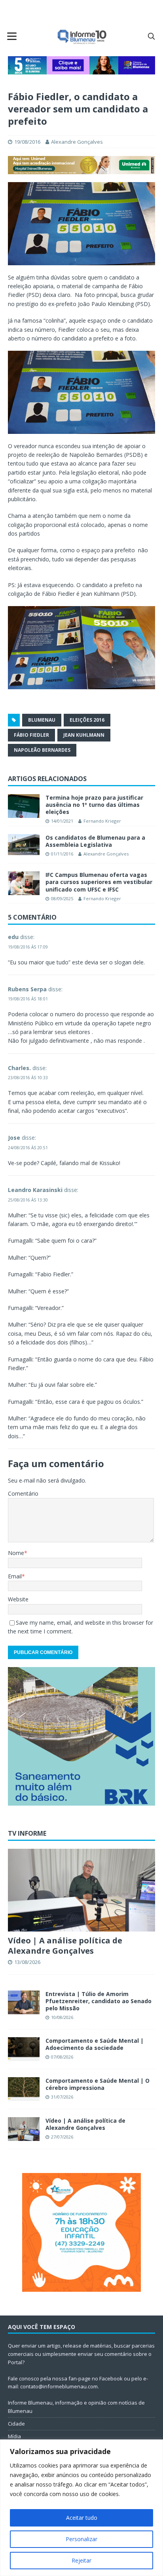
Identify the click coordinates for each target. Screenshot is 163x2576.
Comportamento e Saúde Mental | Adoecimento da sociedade (95, 2044)
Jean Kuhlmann (84, 735)
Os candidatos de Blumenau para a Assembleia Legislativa (95, 841)
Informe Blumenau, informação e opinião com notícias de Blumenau (76, 2407)
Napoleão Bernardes (42, 750)
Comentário (23, 1493)
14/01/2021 (62, 821)
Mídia (14, 2436)
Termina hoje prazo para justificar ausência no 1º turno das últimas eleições (94, 805)
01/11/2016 (62, 854)
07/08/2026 (62, 2057)
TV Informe (27, 1833)
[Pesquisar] (151, 36)
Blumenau (42, 720)
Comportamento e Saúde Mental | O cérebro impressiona (98, 2084)
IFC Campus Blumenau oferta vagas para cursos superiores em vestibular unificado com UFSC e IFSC (99, 882)
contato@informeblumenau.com (59, 2386)
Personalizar (81, 2539)
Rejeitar (81, 2560)
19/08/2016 (27, 142)
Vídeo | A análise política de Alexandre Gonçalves (65, 1946)
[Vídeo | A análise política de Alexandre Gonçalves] (81, 1890)
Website (18, 1599)
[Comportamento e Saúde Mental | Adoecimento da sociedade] (24, 2049)
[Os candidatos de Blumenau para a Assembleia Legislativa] (24, 845)
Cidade (16, 2424)
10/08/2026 (62, 2017)
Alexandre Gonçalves (77, 142)
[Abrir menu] (12, 36)
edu (13, 937)
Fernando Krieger (102, 821)
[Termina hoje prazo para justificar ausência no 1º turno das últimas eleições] (24, 806)
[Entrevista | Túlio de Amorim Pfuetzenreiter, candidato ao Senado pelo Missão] (24, 2002)
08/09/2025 (62, 898)
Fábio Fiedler (31, 735)
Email (15, 1576)
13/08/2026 (27, 1962)
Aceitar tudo (82, 2518)
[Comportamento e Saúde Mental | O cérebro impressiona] (24, 2089)
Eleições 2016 (87, 720)
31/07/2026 (62, 2097)
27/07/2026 (62, 2137)
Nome (16, 1553)
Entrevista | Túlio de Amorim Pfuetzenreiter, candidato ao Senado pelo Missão (99, 2001)
